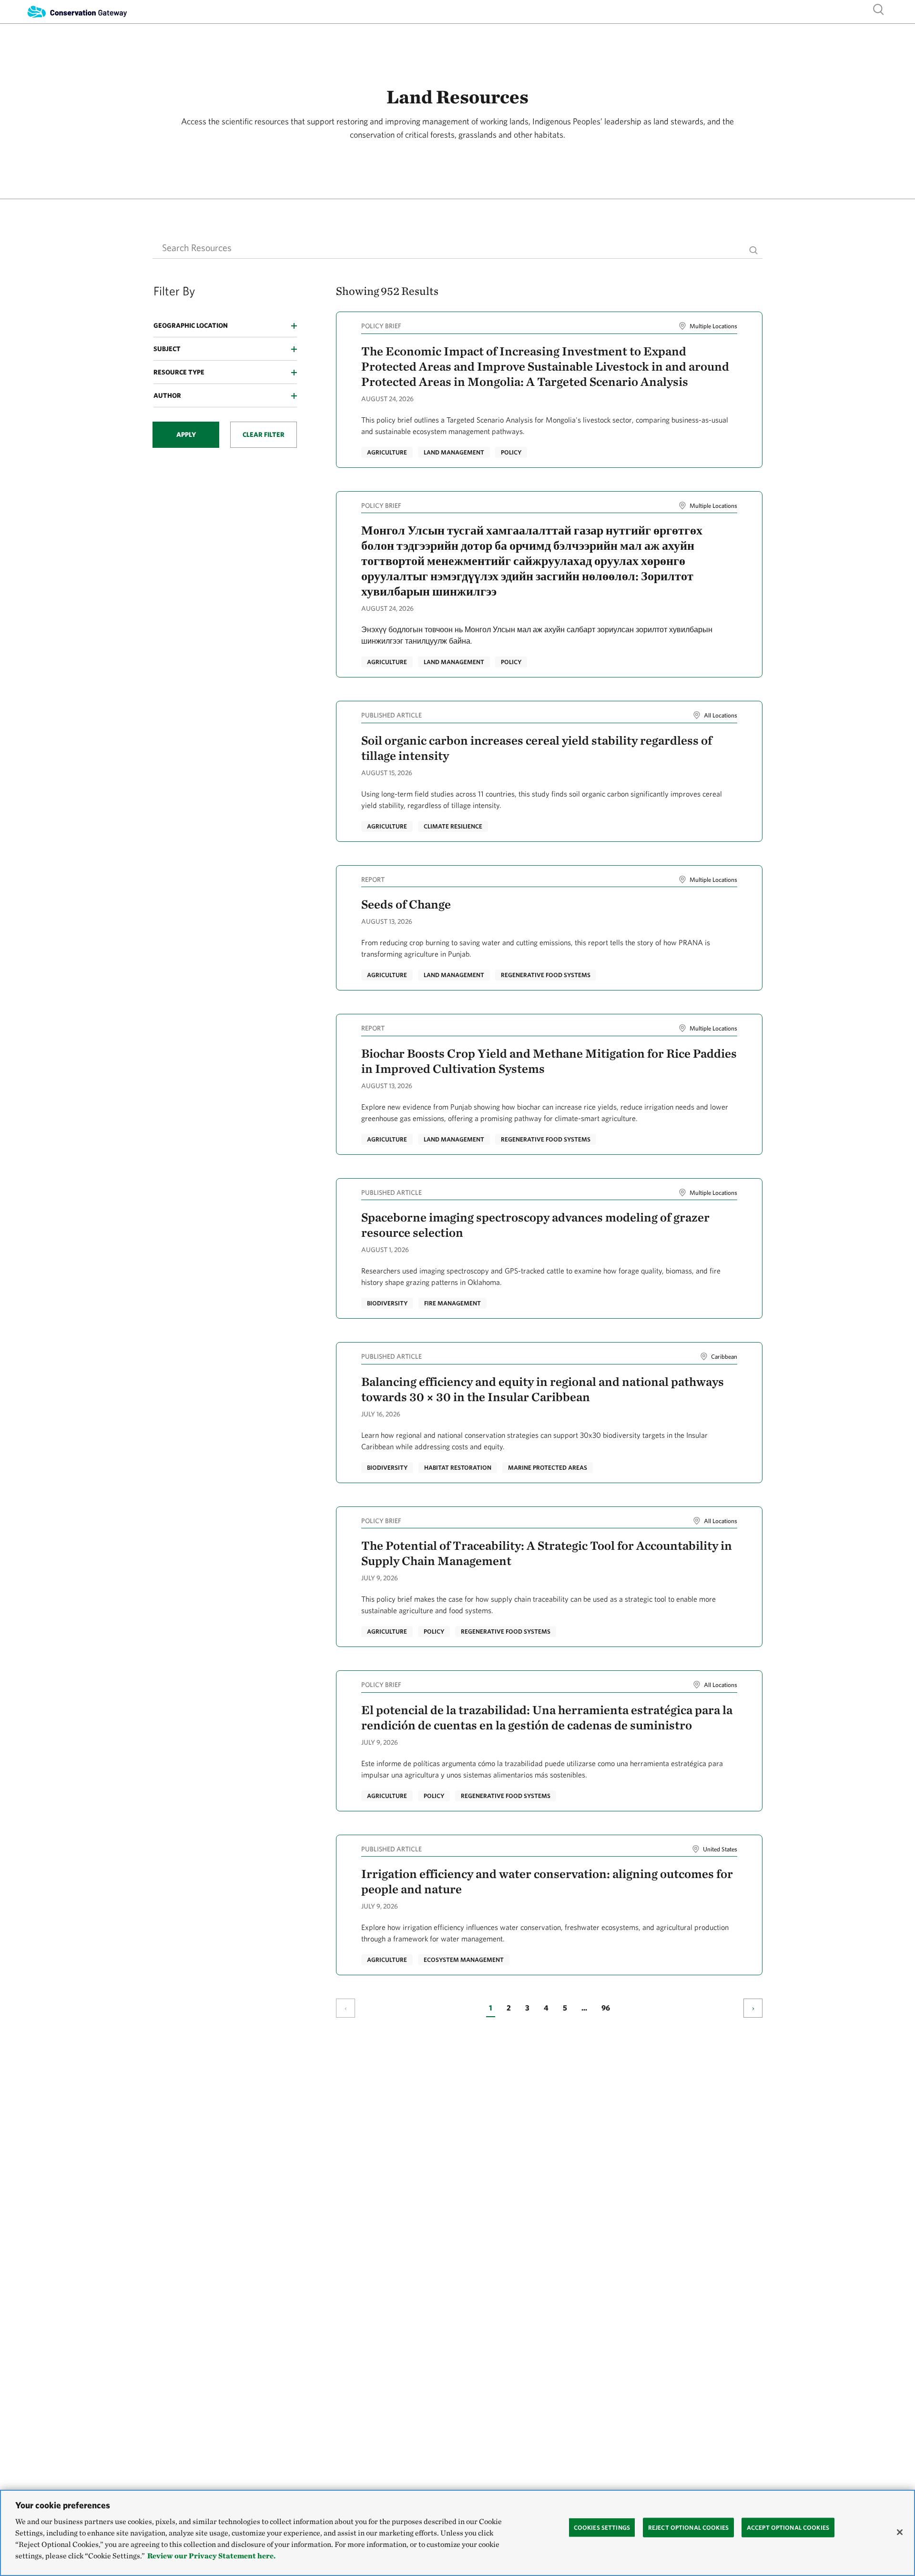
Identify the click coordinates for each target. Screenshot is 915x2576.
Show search (879, 9)
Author (167, 395)
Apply (186, 434)
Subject (167, 349)
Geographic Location (191, 325)
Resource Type (179, 372)
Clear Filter (264, 434)
